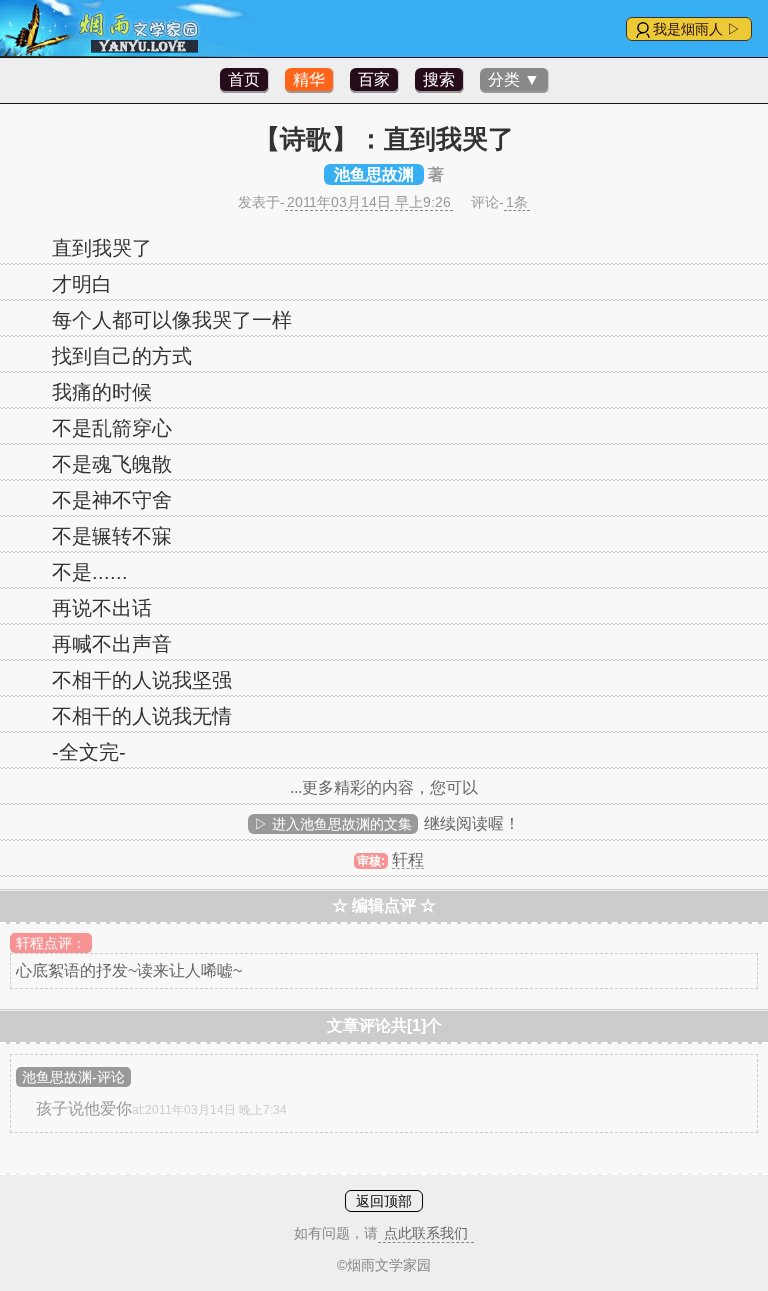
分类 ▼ (514, 79)
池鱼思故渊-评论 (73, 1077)
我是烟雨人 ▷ (697, 29)
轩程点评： (51, 943)
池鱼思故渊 (374, 174)
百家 (374, 79)
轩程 (408, 859)
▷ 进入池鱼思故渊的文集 (333, 824)
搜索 (439, 79)
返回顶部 (384, 1201)
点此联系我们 (426, 1233)
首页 (244, 79)
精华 (309, 79)
